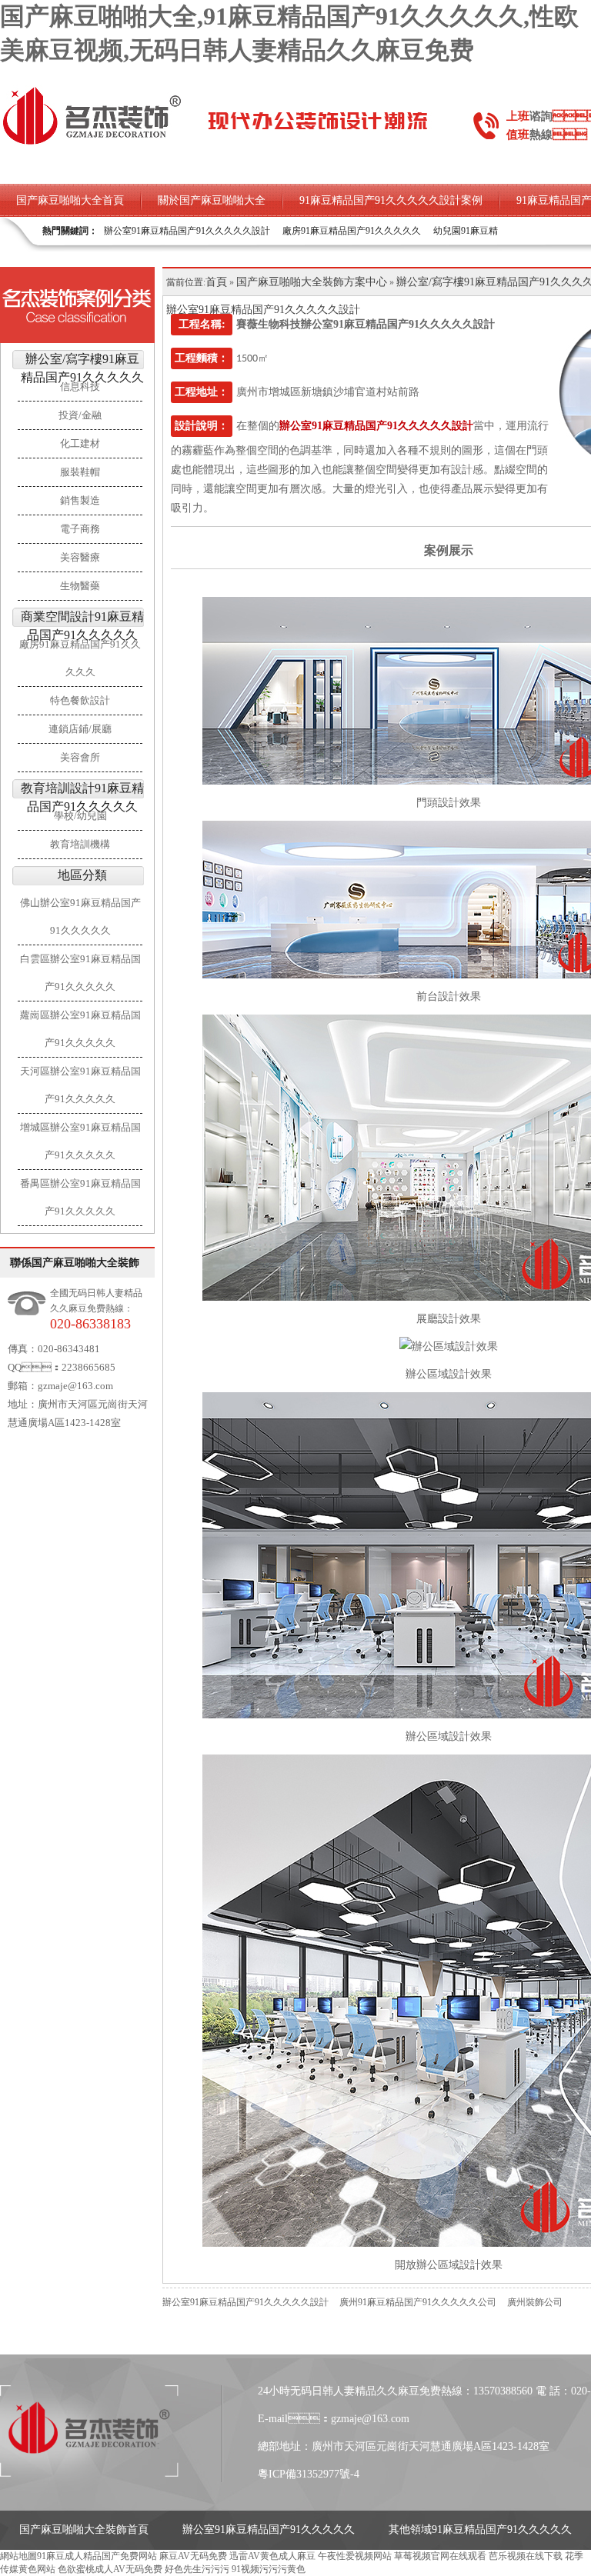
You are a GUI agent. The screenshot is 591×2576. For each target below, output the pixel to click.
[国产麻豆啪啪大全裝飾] (92, 143)
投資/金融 (80, 415)
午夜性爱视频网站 (355, 2556)
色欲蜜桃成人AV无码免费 (110, 2569)
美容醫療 (80, 557)
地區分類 (82, 875)
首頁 (216, 282)
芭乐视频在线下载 (526, 2556)
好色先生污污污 (197, 2569)
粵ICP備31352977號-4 (309, 2474)
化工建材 (80, 443)
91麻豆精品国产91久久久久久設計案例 (391, 200)
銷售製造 (80, 500)
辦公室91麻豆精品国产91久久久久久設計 (187, 231)
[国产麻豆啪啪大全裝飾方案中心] (77, 305)
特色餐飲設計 (80, 700)
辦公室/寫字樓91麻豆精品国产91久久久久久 (82, 368)
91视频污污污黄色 (269, 2569)
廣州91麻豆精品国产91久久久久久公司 (418, 2302)
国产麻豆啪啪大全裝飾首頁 (84, 2529)
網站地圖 (18, 2556)
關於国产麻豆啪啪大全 (212, 200)
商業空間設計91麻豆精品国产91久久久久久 (82, 626)
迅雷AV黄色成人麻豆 (272, 2556)
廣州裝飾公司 (535, 2302)
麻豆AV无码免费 (193, 2556)
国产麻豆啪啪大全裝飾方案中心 (312, 282)
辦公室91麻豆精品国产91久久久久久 (269, 2529)
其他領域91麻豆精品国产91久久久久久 (480, 2529)
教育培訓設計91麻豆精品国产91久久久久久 (82, 797)
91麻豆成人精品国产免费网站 (97, 2556)
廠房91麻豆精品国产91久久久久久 (352, 231)
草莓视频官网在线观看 (440, 2556)
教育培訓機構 (80, 844)
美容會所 (80, 757)
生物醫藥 (80, 586)
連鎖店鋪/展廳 (80, 729)
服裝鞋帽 (80, 472)
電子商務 (80, 529)
